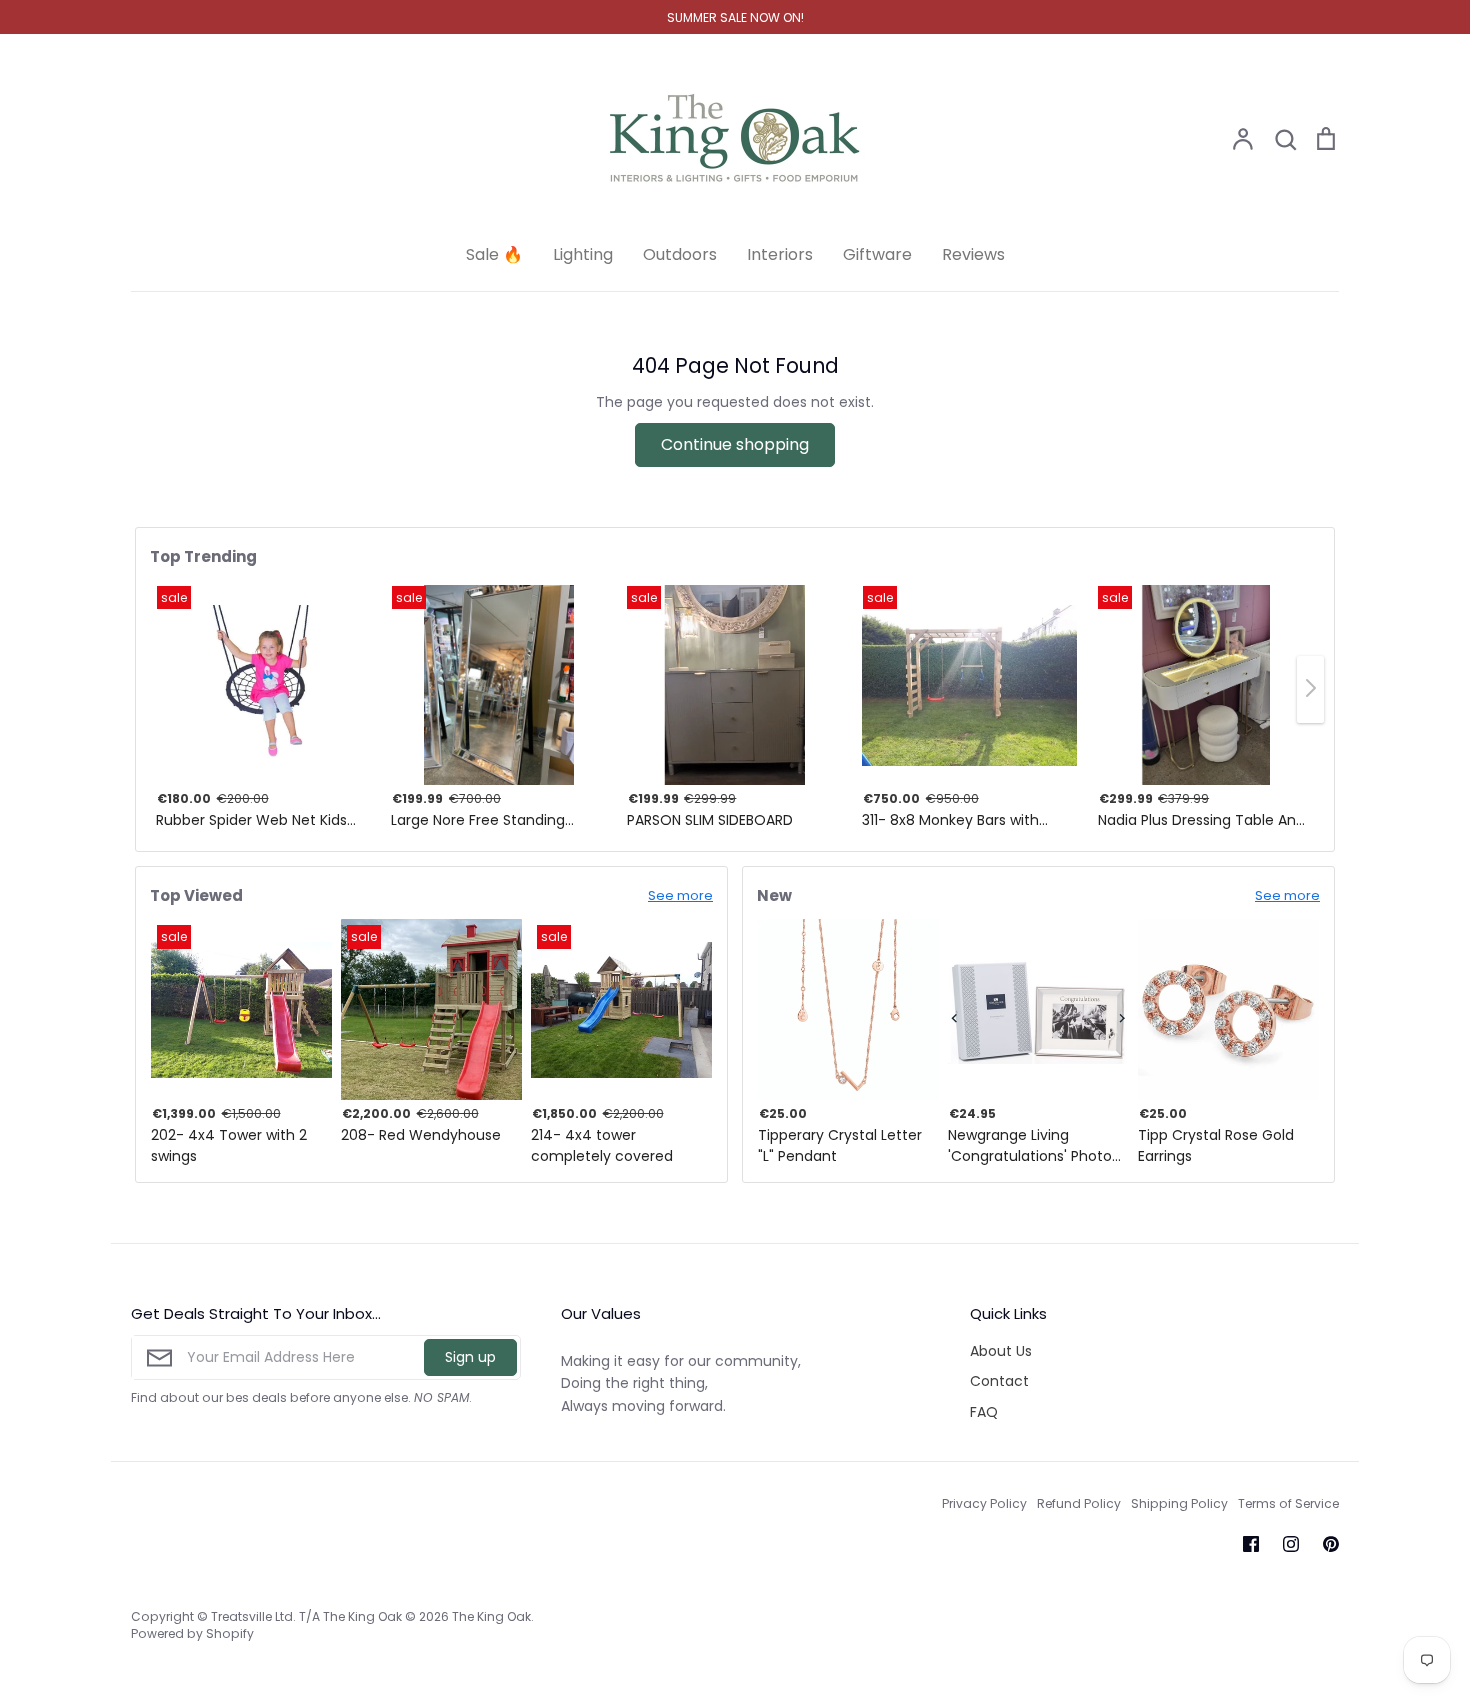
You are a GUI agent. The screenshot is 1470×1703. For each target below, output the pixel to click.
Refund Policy (1079, 1503)
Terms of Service (1288, 1503)
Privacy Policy (984, 1503)
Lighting (583, 254)
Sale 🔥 (494, 254)
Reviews (973, 254)
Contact (999, 1381)
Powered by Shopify (192, 1633)
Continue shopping (735, 444)
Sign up (470, 1357)
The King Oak (491, 1616)
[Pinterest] (1331, 1544)
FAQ (984, 1412)
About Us (1001, 1351)
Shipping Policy (1179, 1503)
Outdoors (680, 254)
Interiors (780, 254)
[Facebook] (1251, 1544)
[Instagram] (1291, 1544)
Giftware (877, 254)
